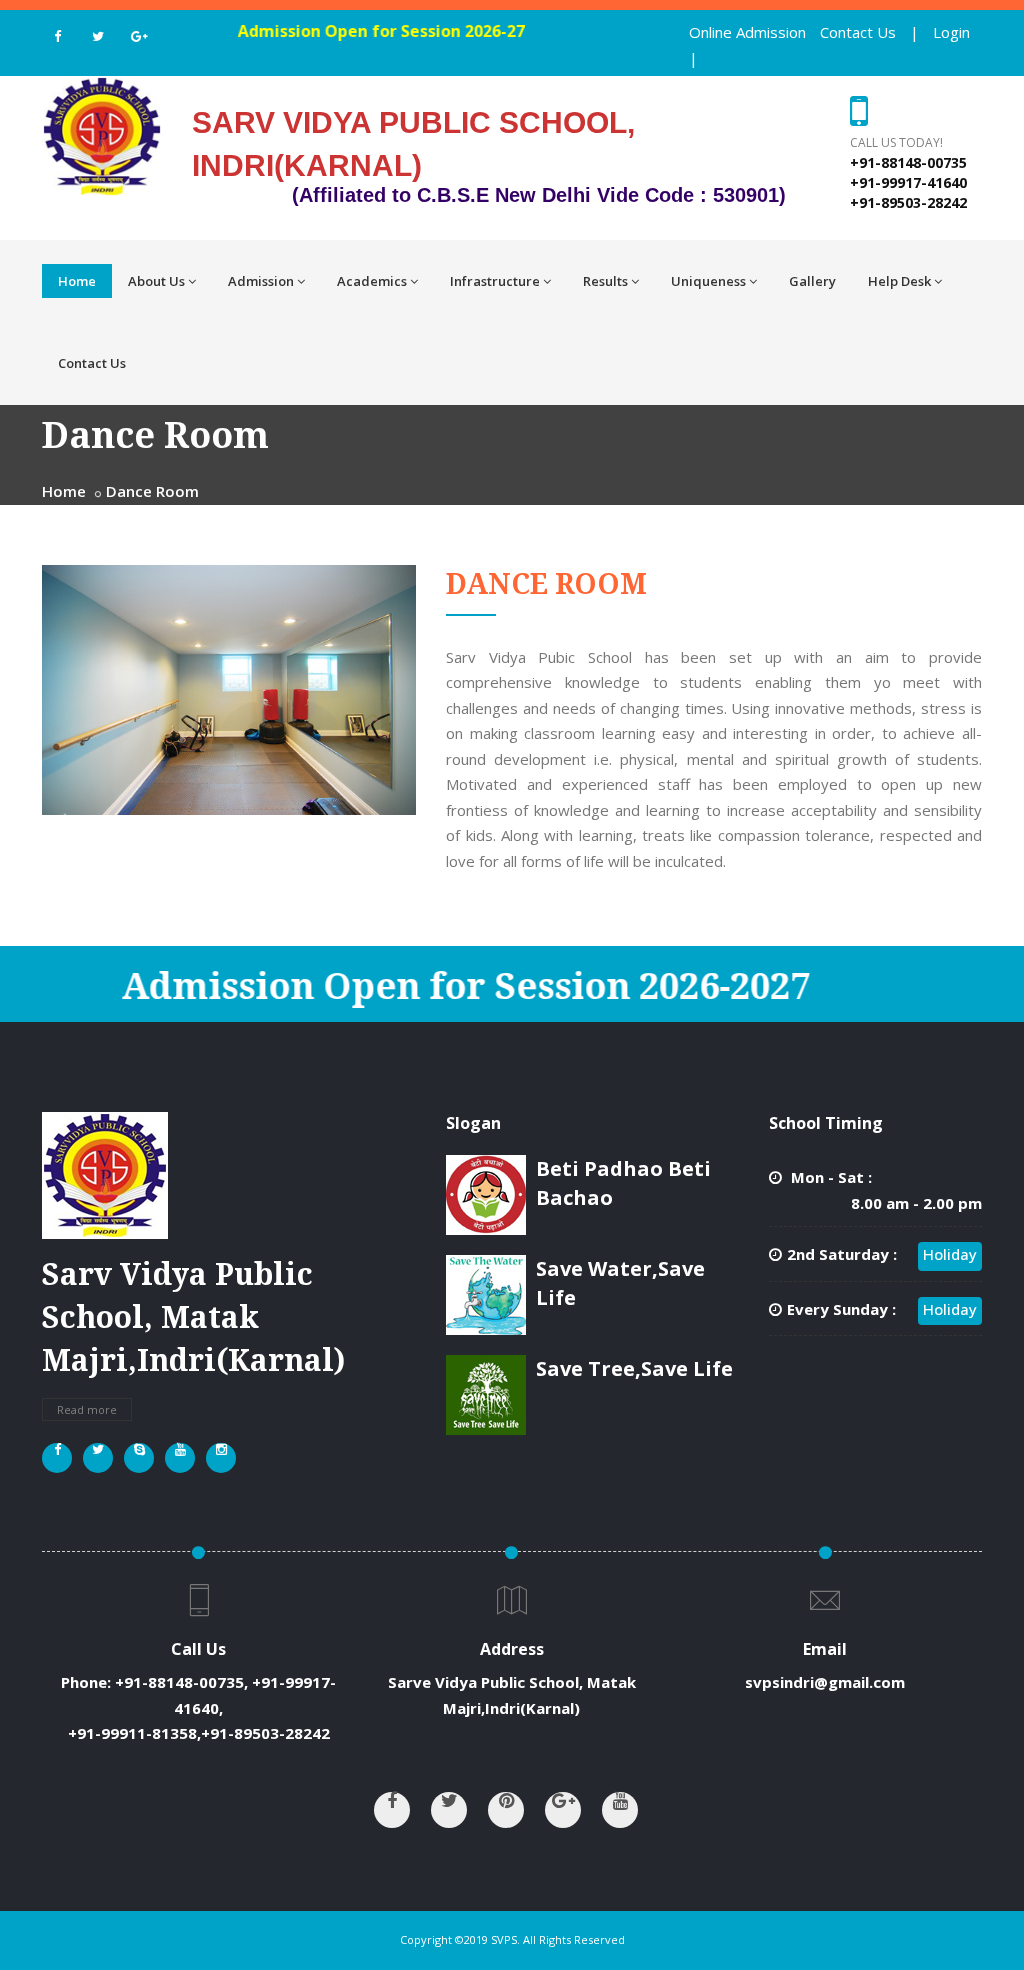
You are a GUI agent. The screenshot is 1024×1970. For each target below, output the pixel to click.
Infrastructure (495, 281)
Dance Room (152, 491)
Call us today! (896, 142)
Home (77, 281)
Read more (87, 1409)
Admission (261, 281)
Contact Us (858, 32)
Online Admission (747, 32)
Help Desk (899, 281)
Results (605, 281)
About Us (156, 281)
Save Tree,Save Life (634, 1368)
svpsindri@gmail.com (825, 1682)
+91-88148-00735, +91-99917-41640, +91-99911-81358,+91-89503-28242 (202, 1707)
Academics (372, 281)
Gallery (812, 281)
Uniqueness (708, 281)
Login (951, 32)
